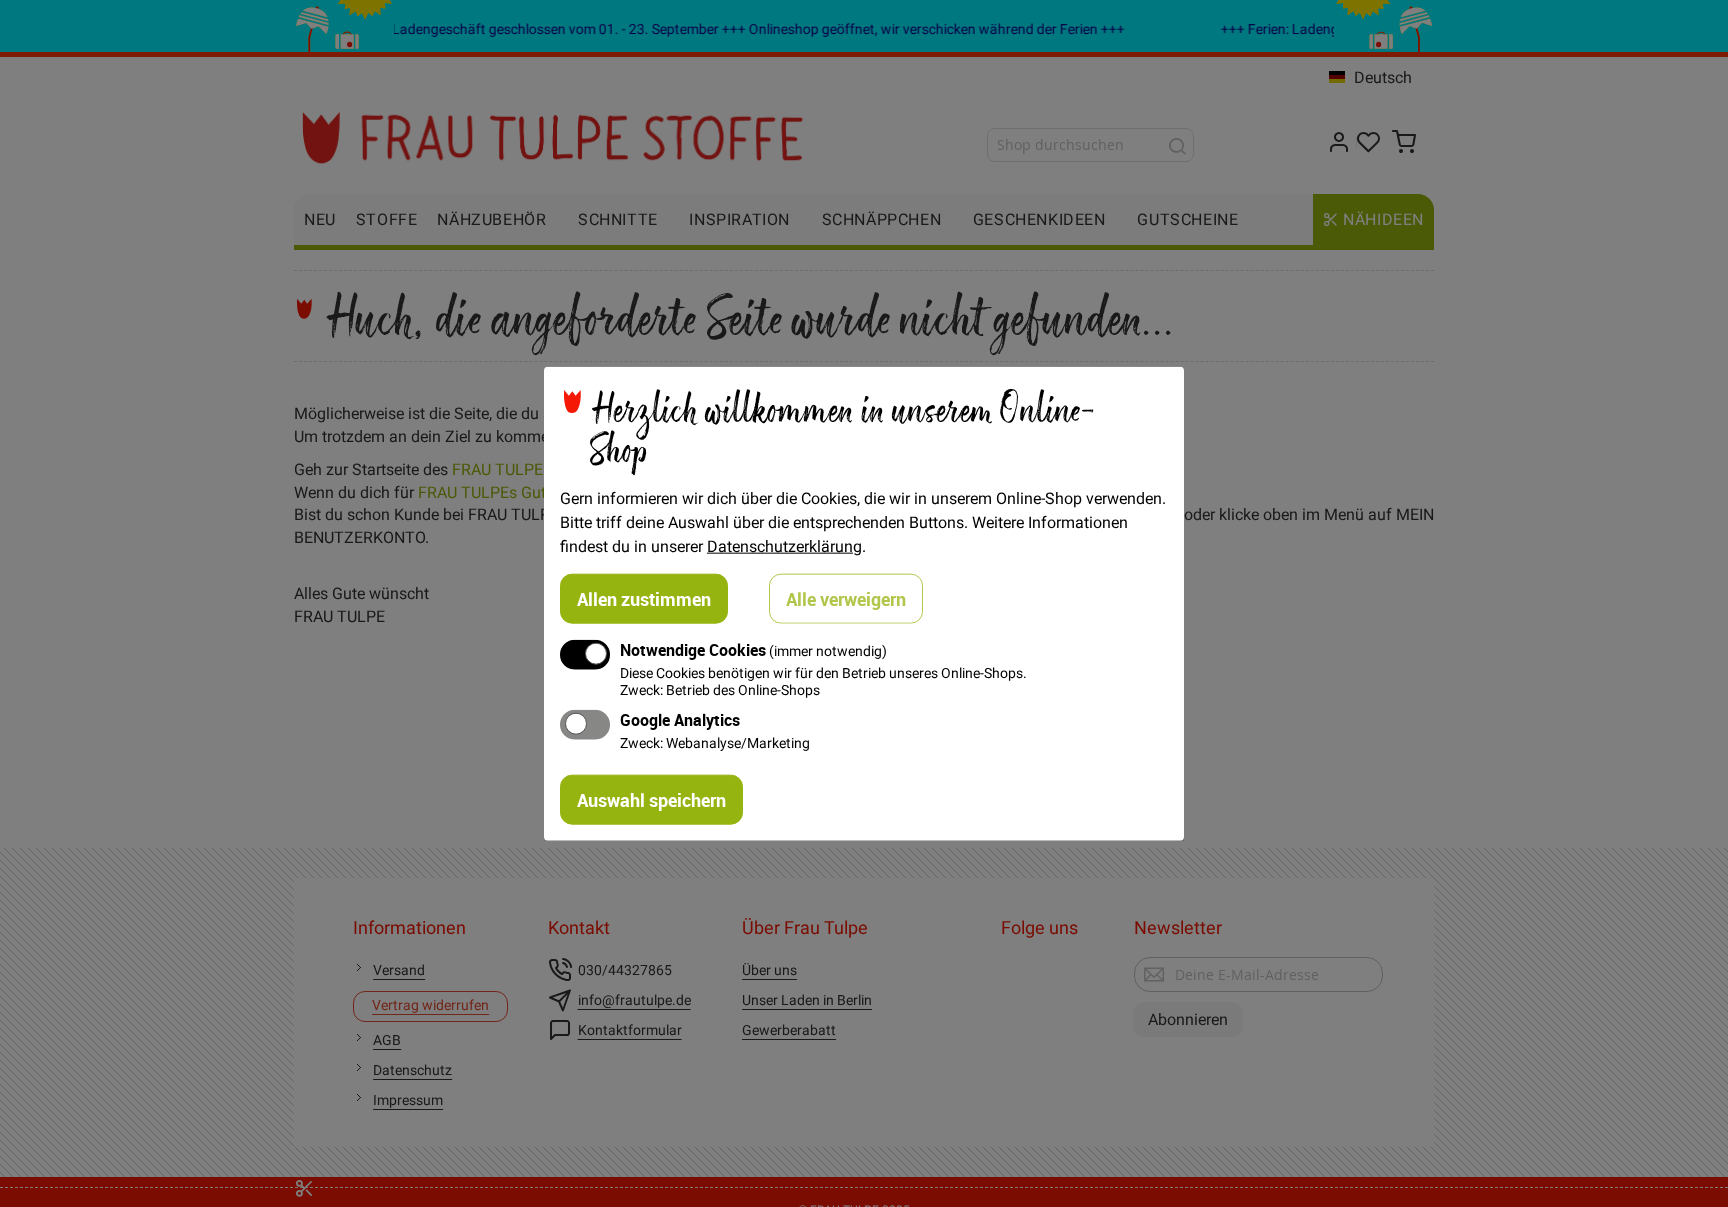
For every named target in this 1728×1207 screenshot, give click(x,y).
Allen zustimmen (644, 598)
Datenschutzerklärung (784, 545)
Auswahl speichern (651, 800)
